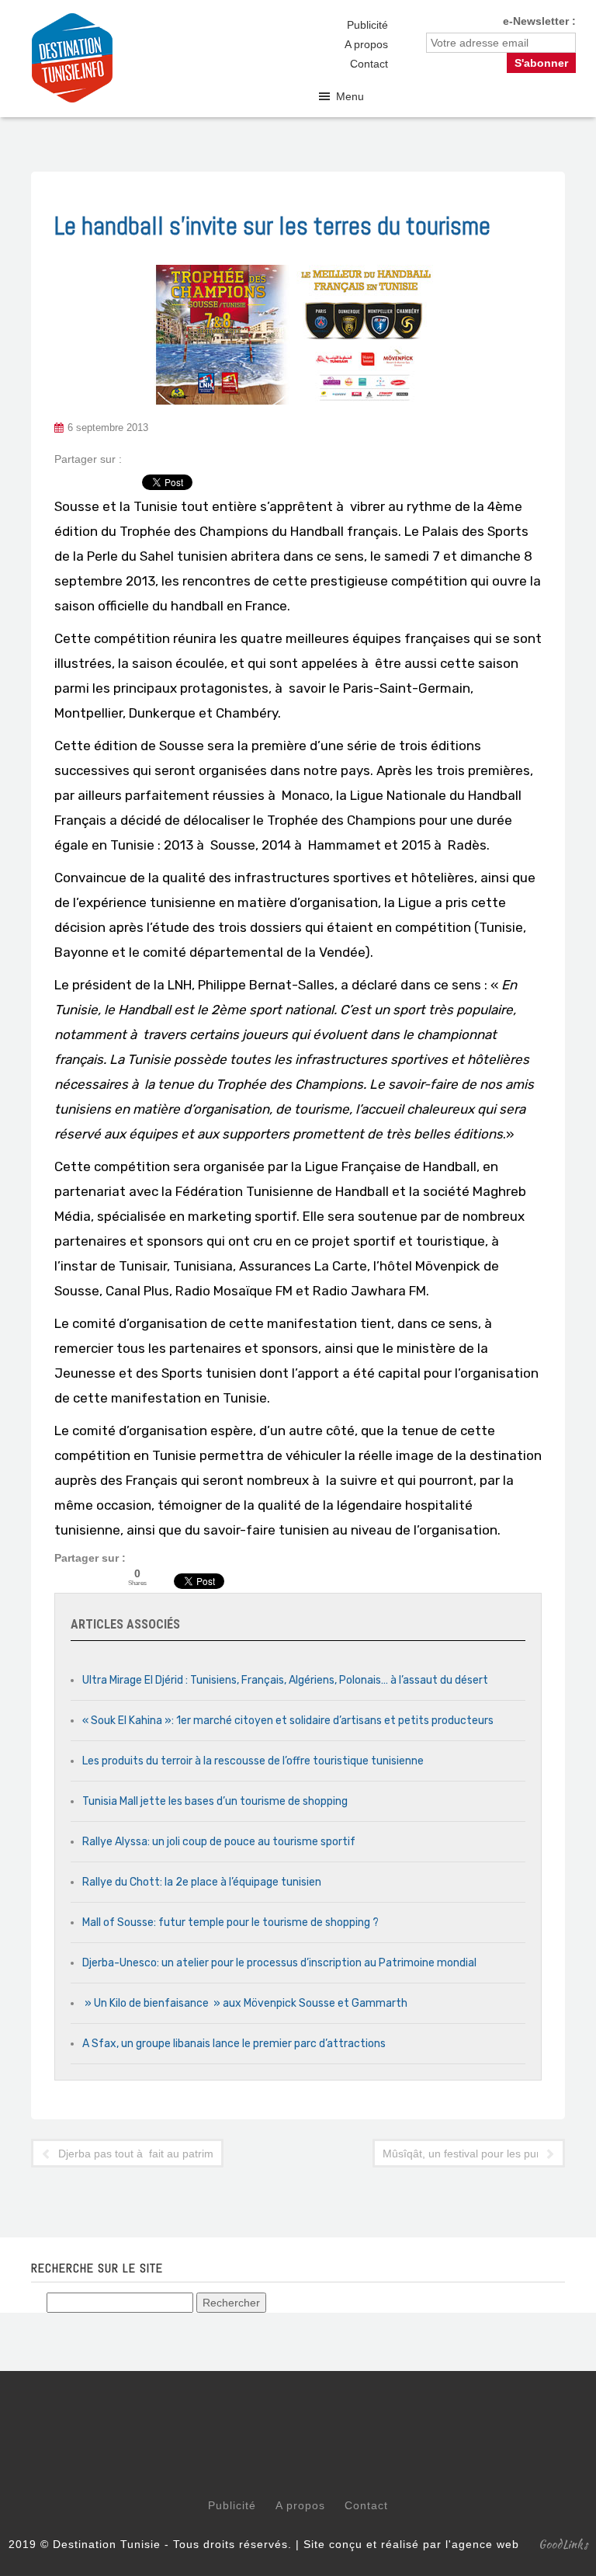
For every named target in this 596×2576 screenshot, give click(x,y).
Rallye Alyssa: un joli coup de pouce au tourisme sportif (219, 1842)
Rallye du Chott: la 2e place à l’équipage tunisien (202, 1882)
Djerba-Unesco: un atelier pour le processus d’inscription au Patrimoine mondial (279, 1963)
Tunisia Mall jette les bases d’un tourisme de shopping (215, 1801)
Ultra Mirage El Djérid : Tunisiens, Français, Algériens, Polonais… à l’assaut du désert (285, 1680)
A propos (366, 44)
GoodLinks (563, 2544)
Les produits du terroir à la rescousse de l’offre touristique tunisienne (253, 1761)
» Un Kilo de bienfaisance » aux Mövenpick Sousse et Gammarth (245, 2003)
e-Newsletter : (539, 21)
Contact (369, 64)
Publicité (367, 25)
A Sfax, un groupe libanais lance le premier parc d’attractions (234, 2044)
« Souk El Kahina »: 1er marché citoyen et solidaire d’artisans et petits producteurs (288, 1721)
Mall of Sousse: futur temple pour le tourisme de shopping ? (230, 1922)
